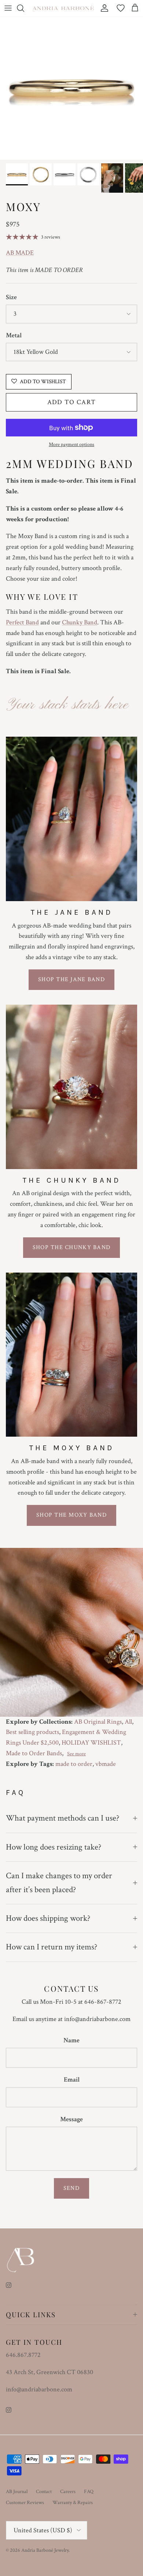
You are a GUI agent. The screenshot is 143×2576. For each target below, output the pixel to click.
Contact (44, 2492)
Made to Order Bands (34, 1753)
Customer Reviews (25, 2503)
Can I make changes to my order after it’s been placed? (59, 1882)
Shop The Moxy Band (71, 1515)
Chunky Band (80, 622)
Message (71, 2119)
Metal (14, 335)
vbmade (106, 1764)
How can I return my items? (52, 1947)
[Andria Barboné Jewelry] (63, 8)
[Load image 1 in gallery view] (71, 88)
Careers (68, 2492)
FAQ (89, 2492)
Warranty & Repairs (73, 2503)
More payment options (71, 445)
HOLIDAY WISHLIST (91, 1743)
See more (76, 1754)
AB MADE (20, 253)
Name (71, 2040)
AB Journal (17, 2492)
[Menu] (8, 8)
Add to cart (72, 402)
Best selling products (32, 1732)
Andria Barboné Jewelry (45, 2550)
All (128, 1722)
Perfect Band (22, 622)
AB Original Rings (98, 1722)
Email (72, 2080)
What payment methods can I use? (63, 1818)
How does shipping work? (48, 1918)
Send (71, 2188)
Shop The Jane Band (71, 979)
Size (11, 297)
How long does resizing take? (54, 1847)
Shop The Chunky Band (72, 1247)
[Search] (24, 8)
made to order (74, 1764)
